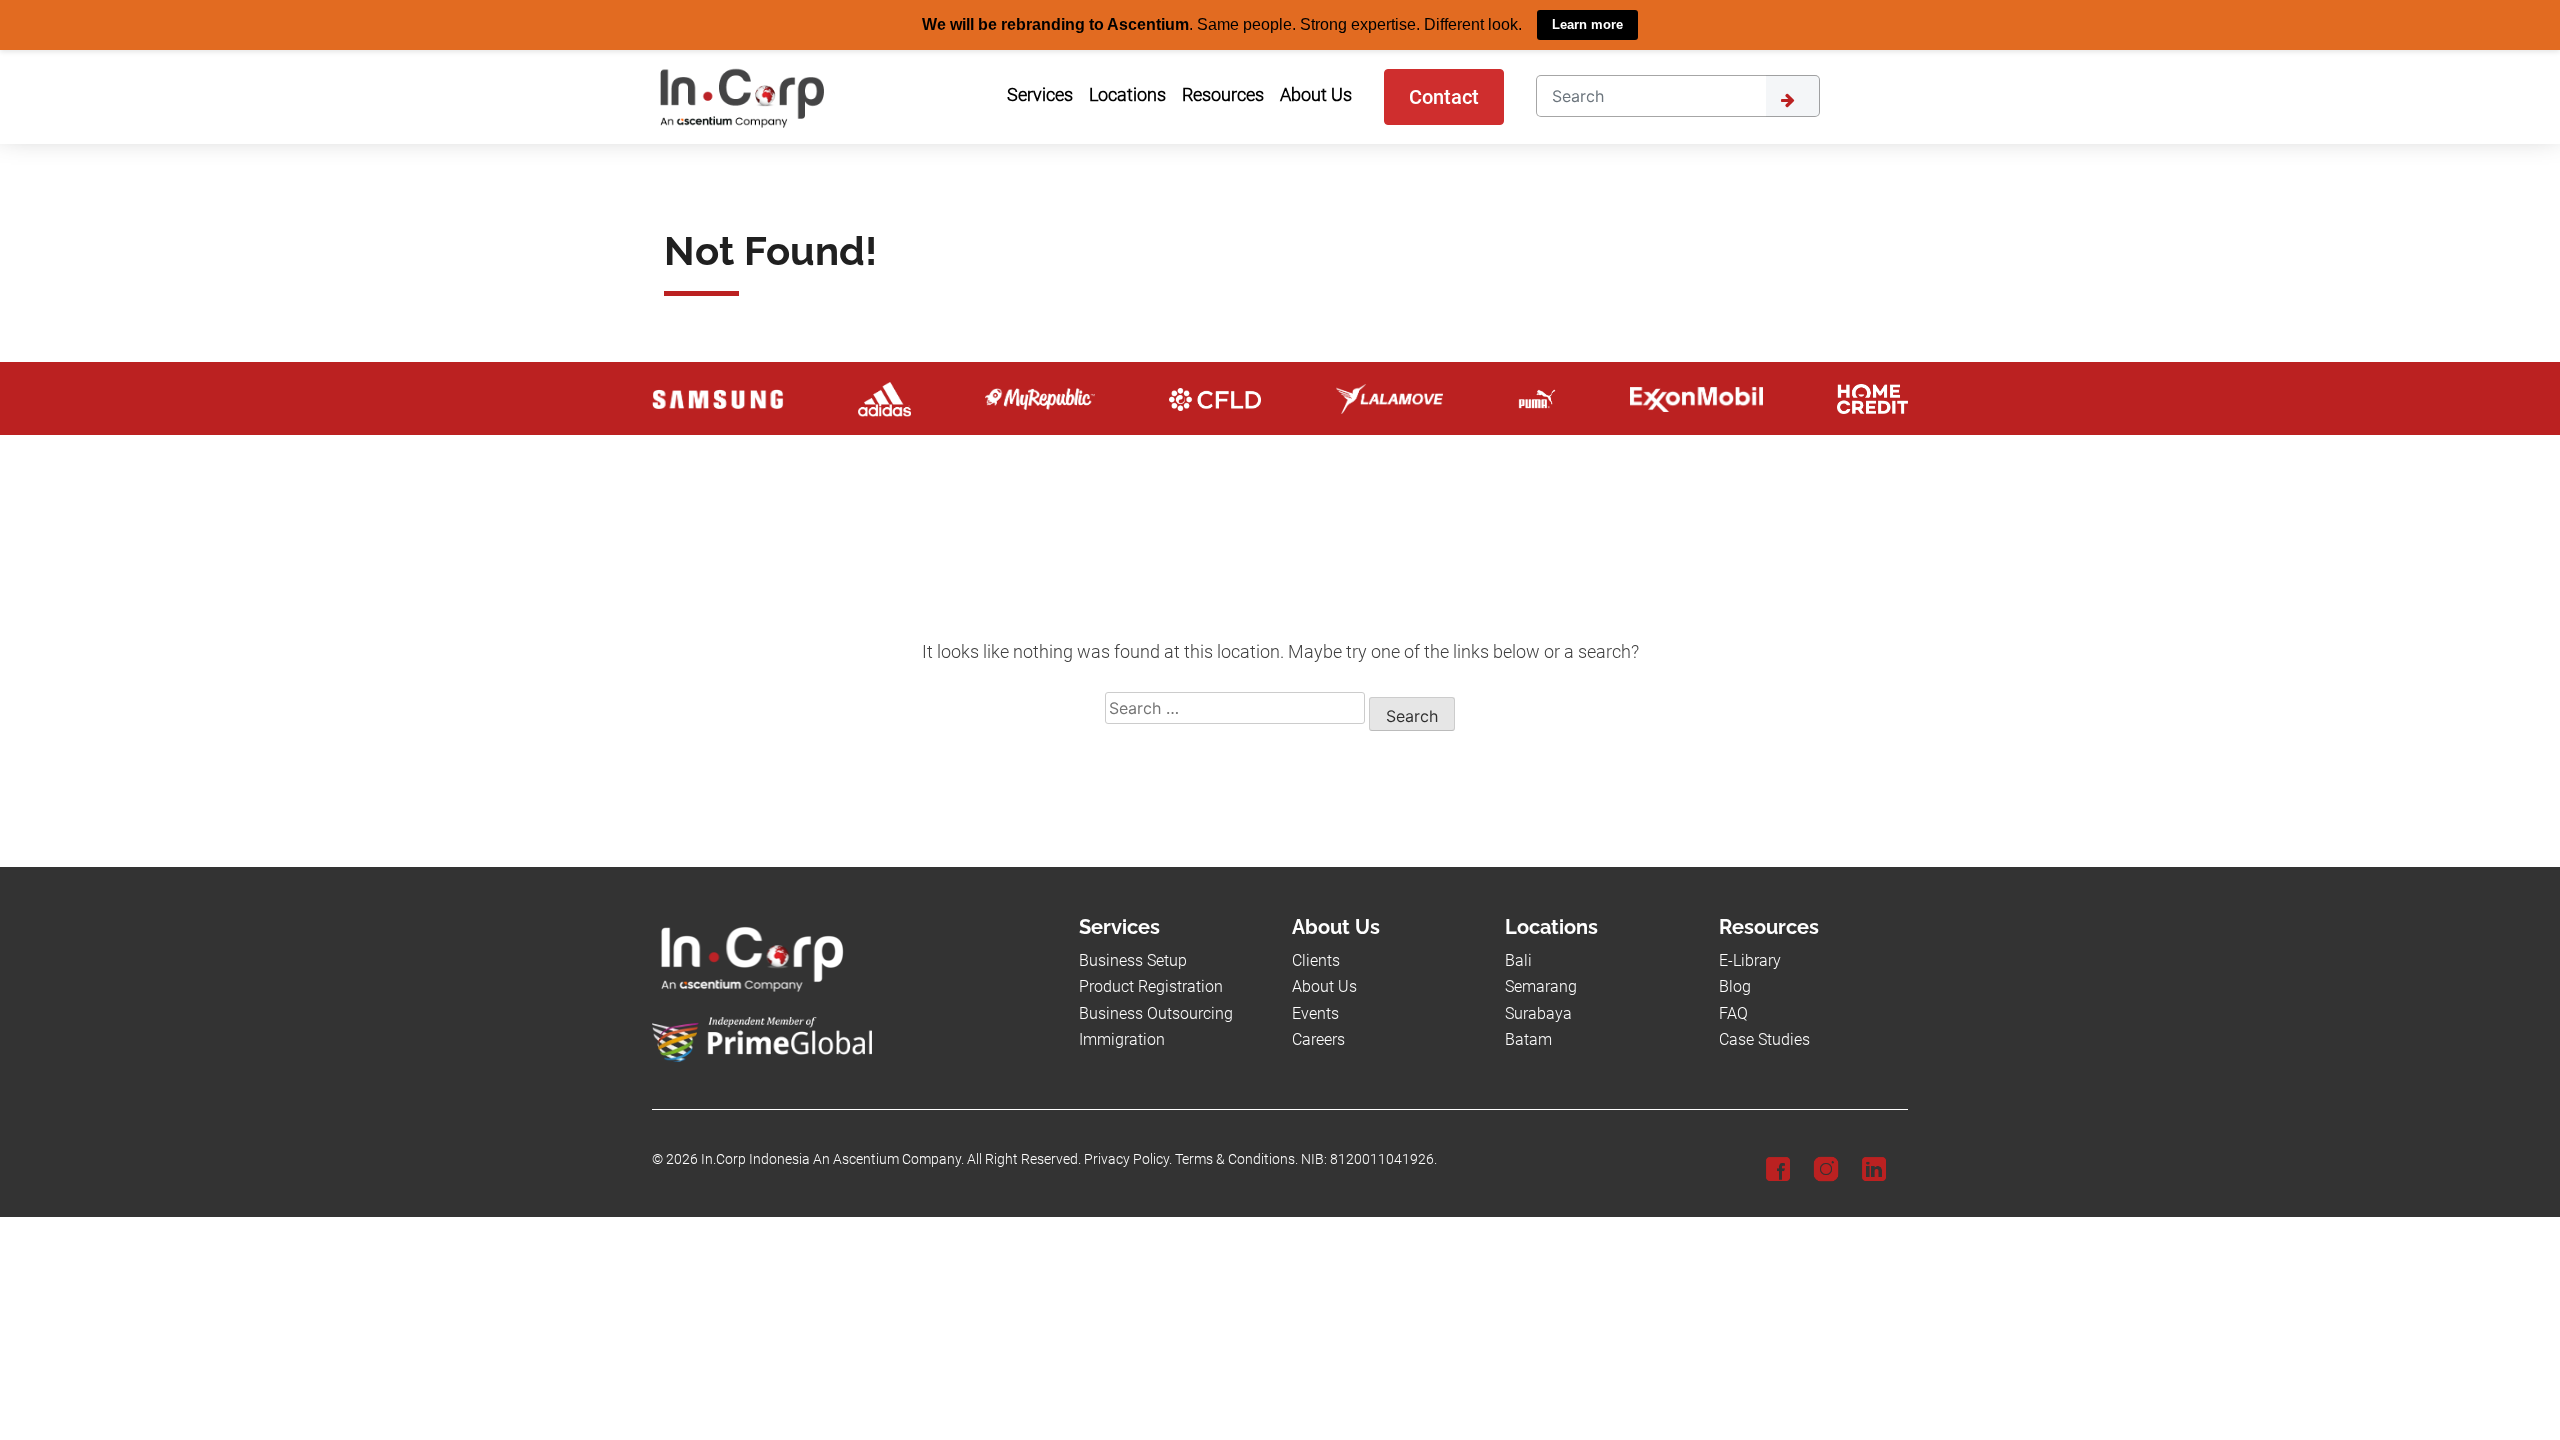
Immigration (1122, 1038)
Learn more (1587, 24)
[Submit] (1793, 95)
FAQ (1733, 1012)
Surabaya (1538, 1012)
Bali (1518, 959)
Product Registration (1151, 986)
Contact (1444, 96)
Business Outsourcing (1156, 1012)
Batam (1528, 1038)
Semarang (1541, 986)
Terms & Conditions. (1236, 1159)
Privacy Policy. (1128, 1159)
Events (1315, 1012)
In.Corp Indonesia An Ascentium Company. (832, 1159)
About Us (1324, 986)
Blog (1735, 986)
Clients (1316, 959)
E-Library (1750, 959)
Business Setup (1133, 959)
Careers (1318, 1038)
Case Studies (1764, 1038)
